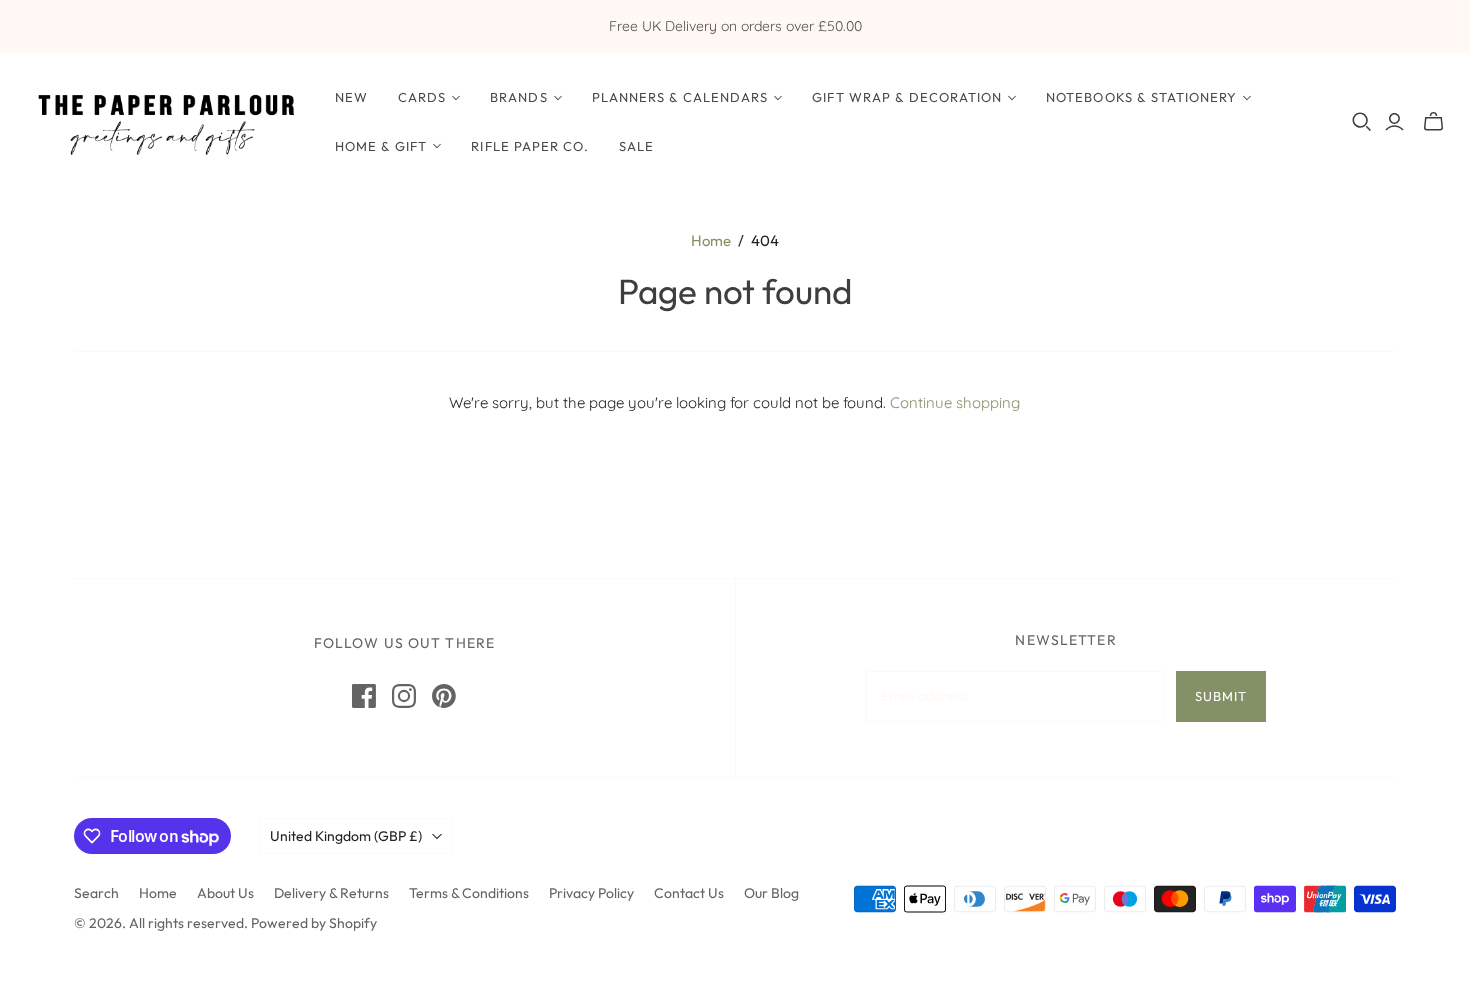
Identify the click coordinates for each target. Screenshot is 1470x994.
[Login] (1394, 122)
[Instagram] (404, 696)
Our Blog (771, 893)
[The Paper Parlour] (165, 121)
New (351, 97)
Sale (636, 146)
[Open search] (1362, 122)
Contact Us (689, 893)
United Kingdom (346, 836)
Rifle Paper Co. (530, 146)
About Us (225, 893)
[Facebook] (364, 696)
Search (96, 893)
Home (711, 240)
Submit (1221, 696)
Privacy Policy (591, 893)
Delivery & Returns (331, 893)
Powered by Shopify (314, 923)
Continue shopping (955, 402)
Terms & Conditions (469, 893)
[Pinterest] (444, 696)
